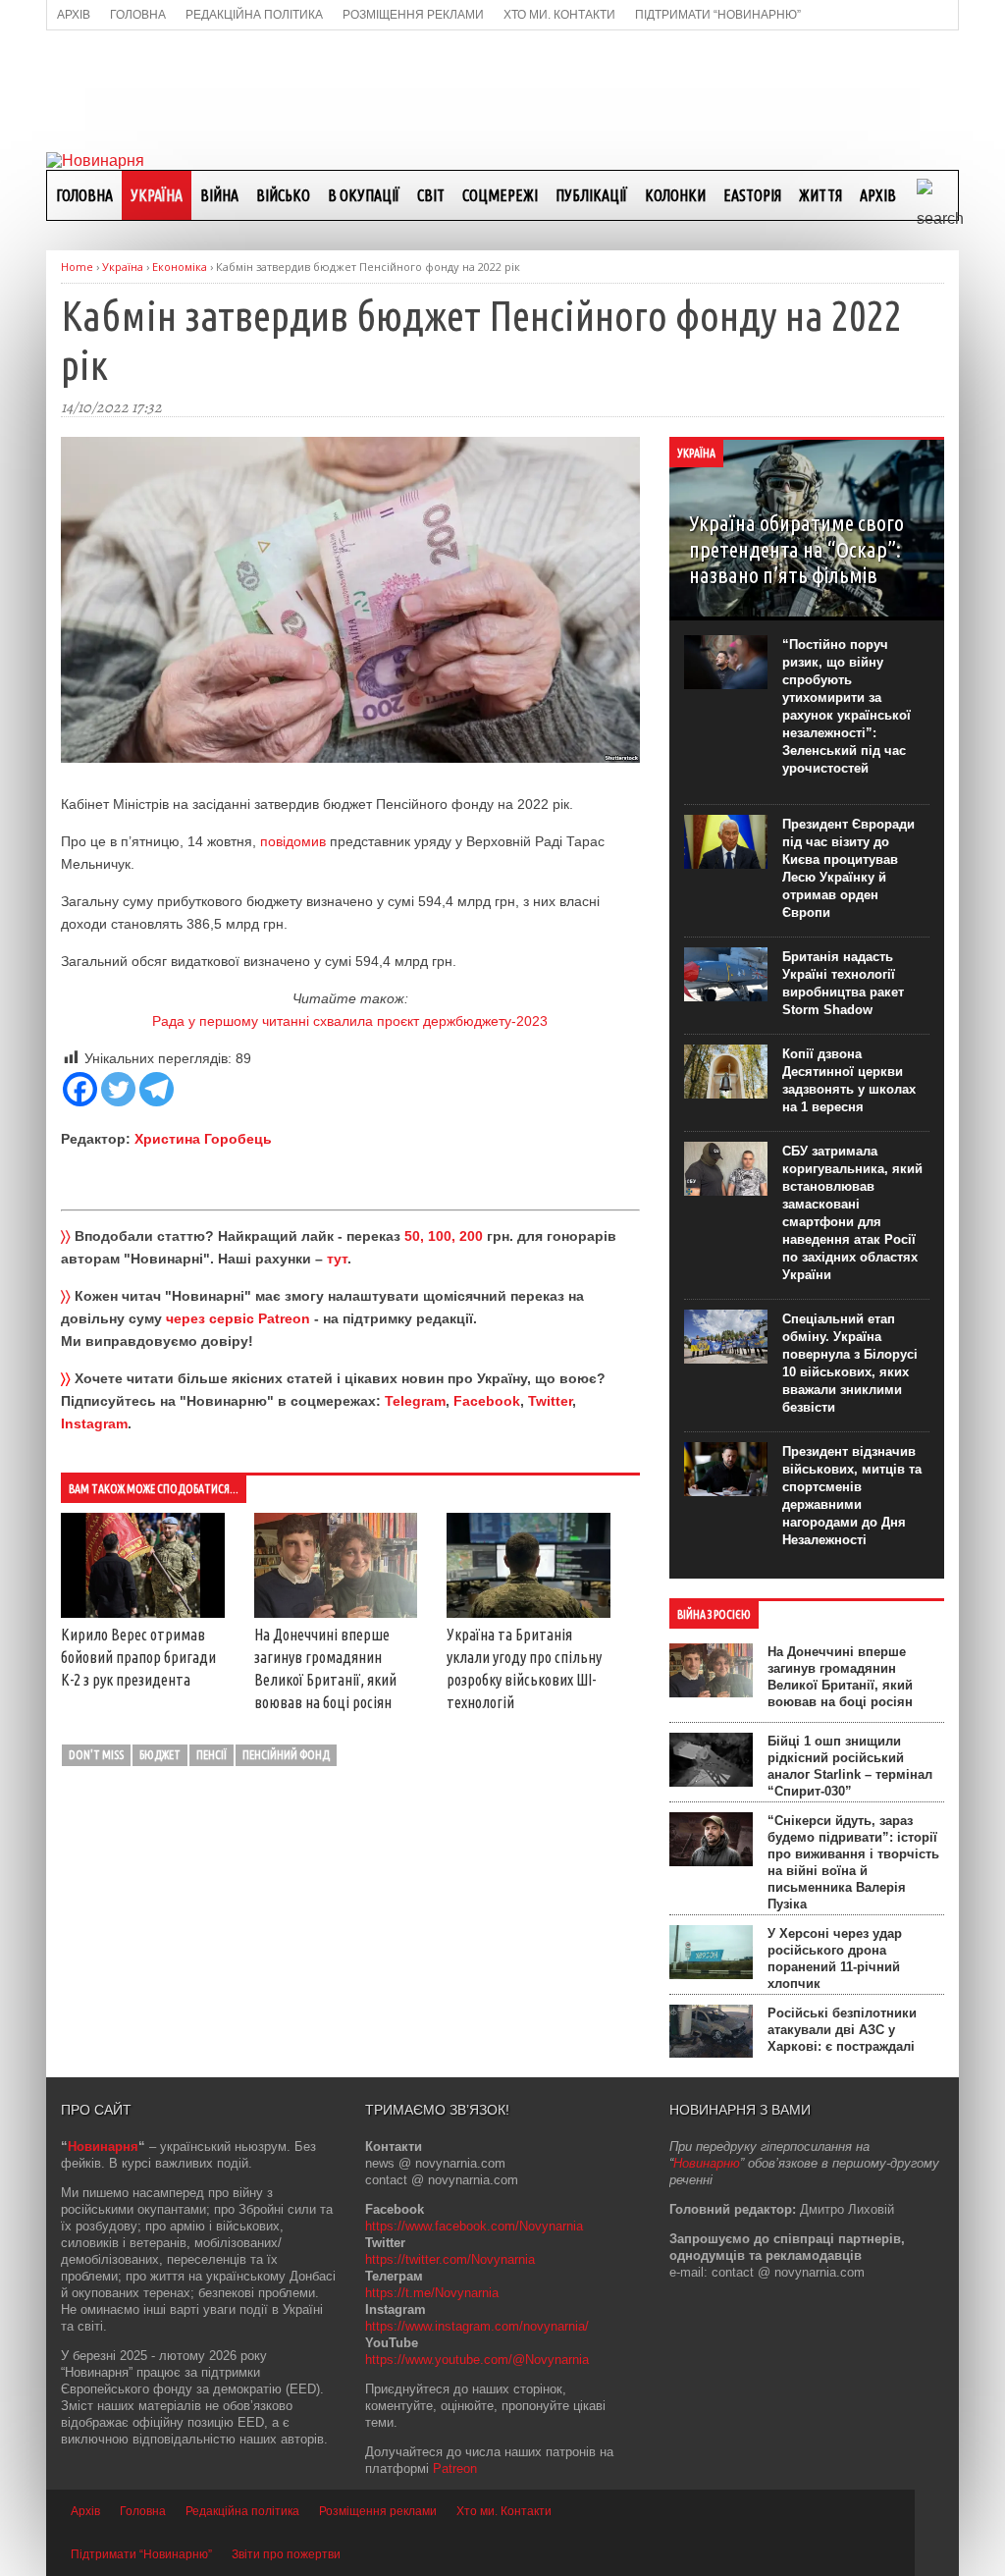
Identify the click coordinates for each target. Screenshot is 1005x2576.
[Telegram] (157, 1089)
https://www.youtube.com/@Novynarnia (477, 2360)
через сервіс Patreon (238, 1318)
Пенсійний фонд (286, 1755)
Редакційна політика (242, 2511)
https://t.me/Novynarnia (432, 2293)
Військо (283, 195)
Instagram (94, 1423)
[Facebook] (80, 1089)
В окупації (364, 195)
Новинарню (707, 2163)
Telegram (415, 1401)
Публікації (591, 195)
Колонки (675, 195)
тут (337, 1259)
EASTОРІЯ (752, 195)
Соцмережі (500, 195)
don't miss (96, 1755)
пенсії (212, 1755)
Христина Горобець (203, 1139)
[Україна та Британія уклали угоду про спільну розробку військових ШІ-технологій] (529, 1613)
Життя (820, 195)
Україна (157, 195)
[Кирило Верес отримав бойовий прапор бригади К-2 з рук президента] (143, 1613)
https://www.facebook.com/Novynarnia (474, 2226)
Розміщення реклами (378, 2511)
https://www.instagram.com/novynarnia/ (477, 2326)
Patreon (455, 2469)
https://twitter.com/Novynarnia (450, 2259)
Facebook (487, 1401)
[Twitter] (118, 1089)
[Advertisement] (502, 89)
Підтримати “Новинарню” (141, 2554)
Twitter (550, 1401)
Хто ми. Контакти (504, 2511)
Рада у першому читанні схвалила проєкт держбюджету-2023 (350, 1021)
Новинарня (103, 2147)
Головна (84, 195)
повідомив (293, 841)
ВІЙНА (219, 195)
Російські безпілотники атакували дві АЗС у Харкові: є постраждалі (842, 2030)
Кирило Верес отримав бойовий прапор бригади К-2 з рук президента (138, 1657)
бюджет (160, 1755)
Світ (431, 195)
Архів (878, 195)
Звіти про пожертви (286, 2554)
